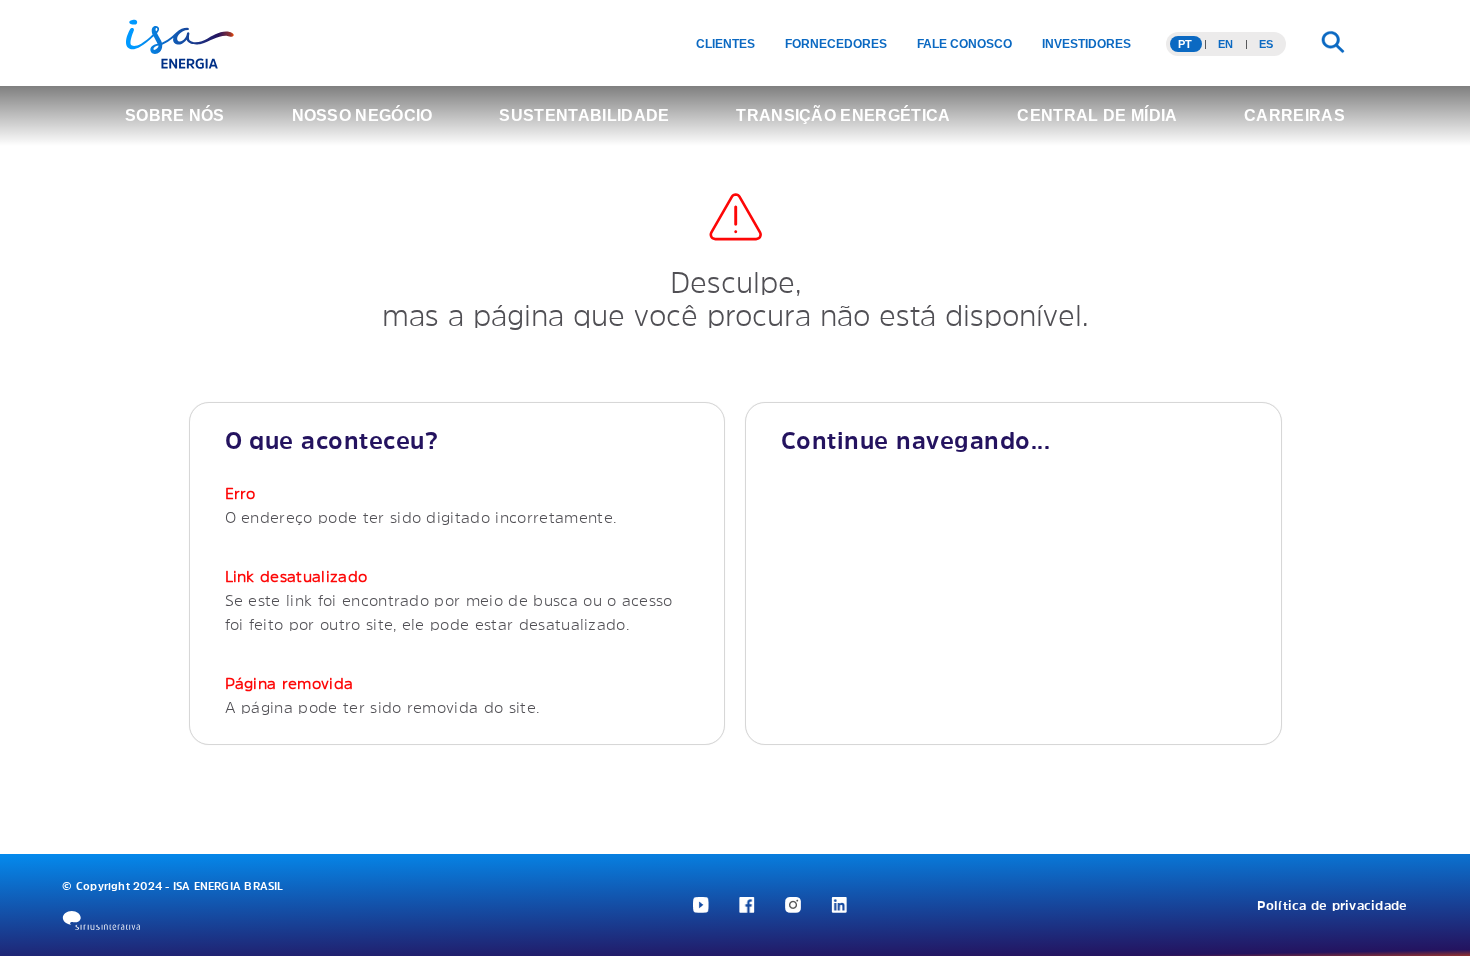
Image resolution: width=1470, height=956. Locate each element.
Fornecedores (836, 44)
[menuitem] (725, 44)
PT (1185, 44)
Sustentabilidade (584, 115)
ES (1266, 44)
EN (1225, 44)
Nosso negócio (362, 115)
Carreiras (1294, 115)
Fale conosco (964, 44)
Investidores (1086, 44)
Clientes (725, 44)
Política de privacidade (1332, 905)
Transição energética (843, 115)
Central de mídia (1097, 115)
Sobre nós (175, 115)
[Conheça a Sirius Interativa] (101, 920)
